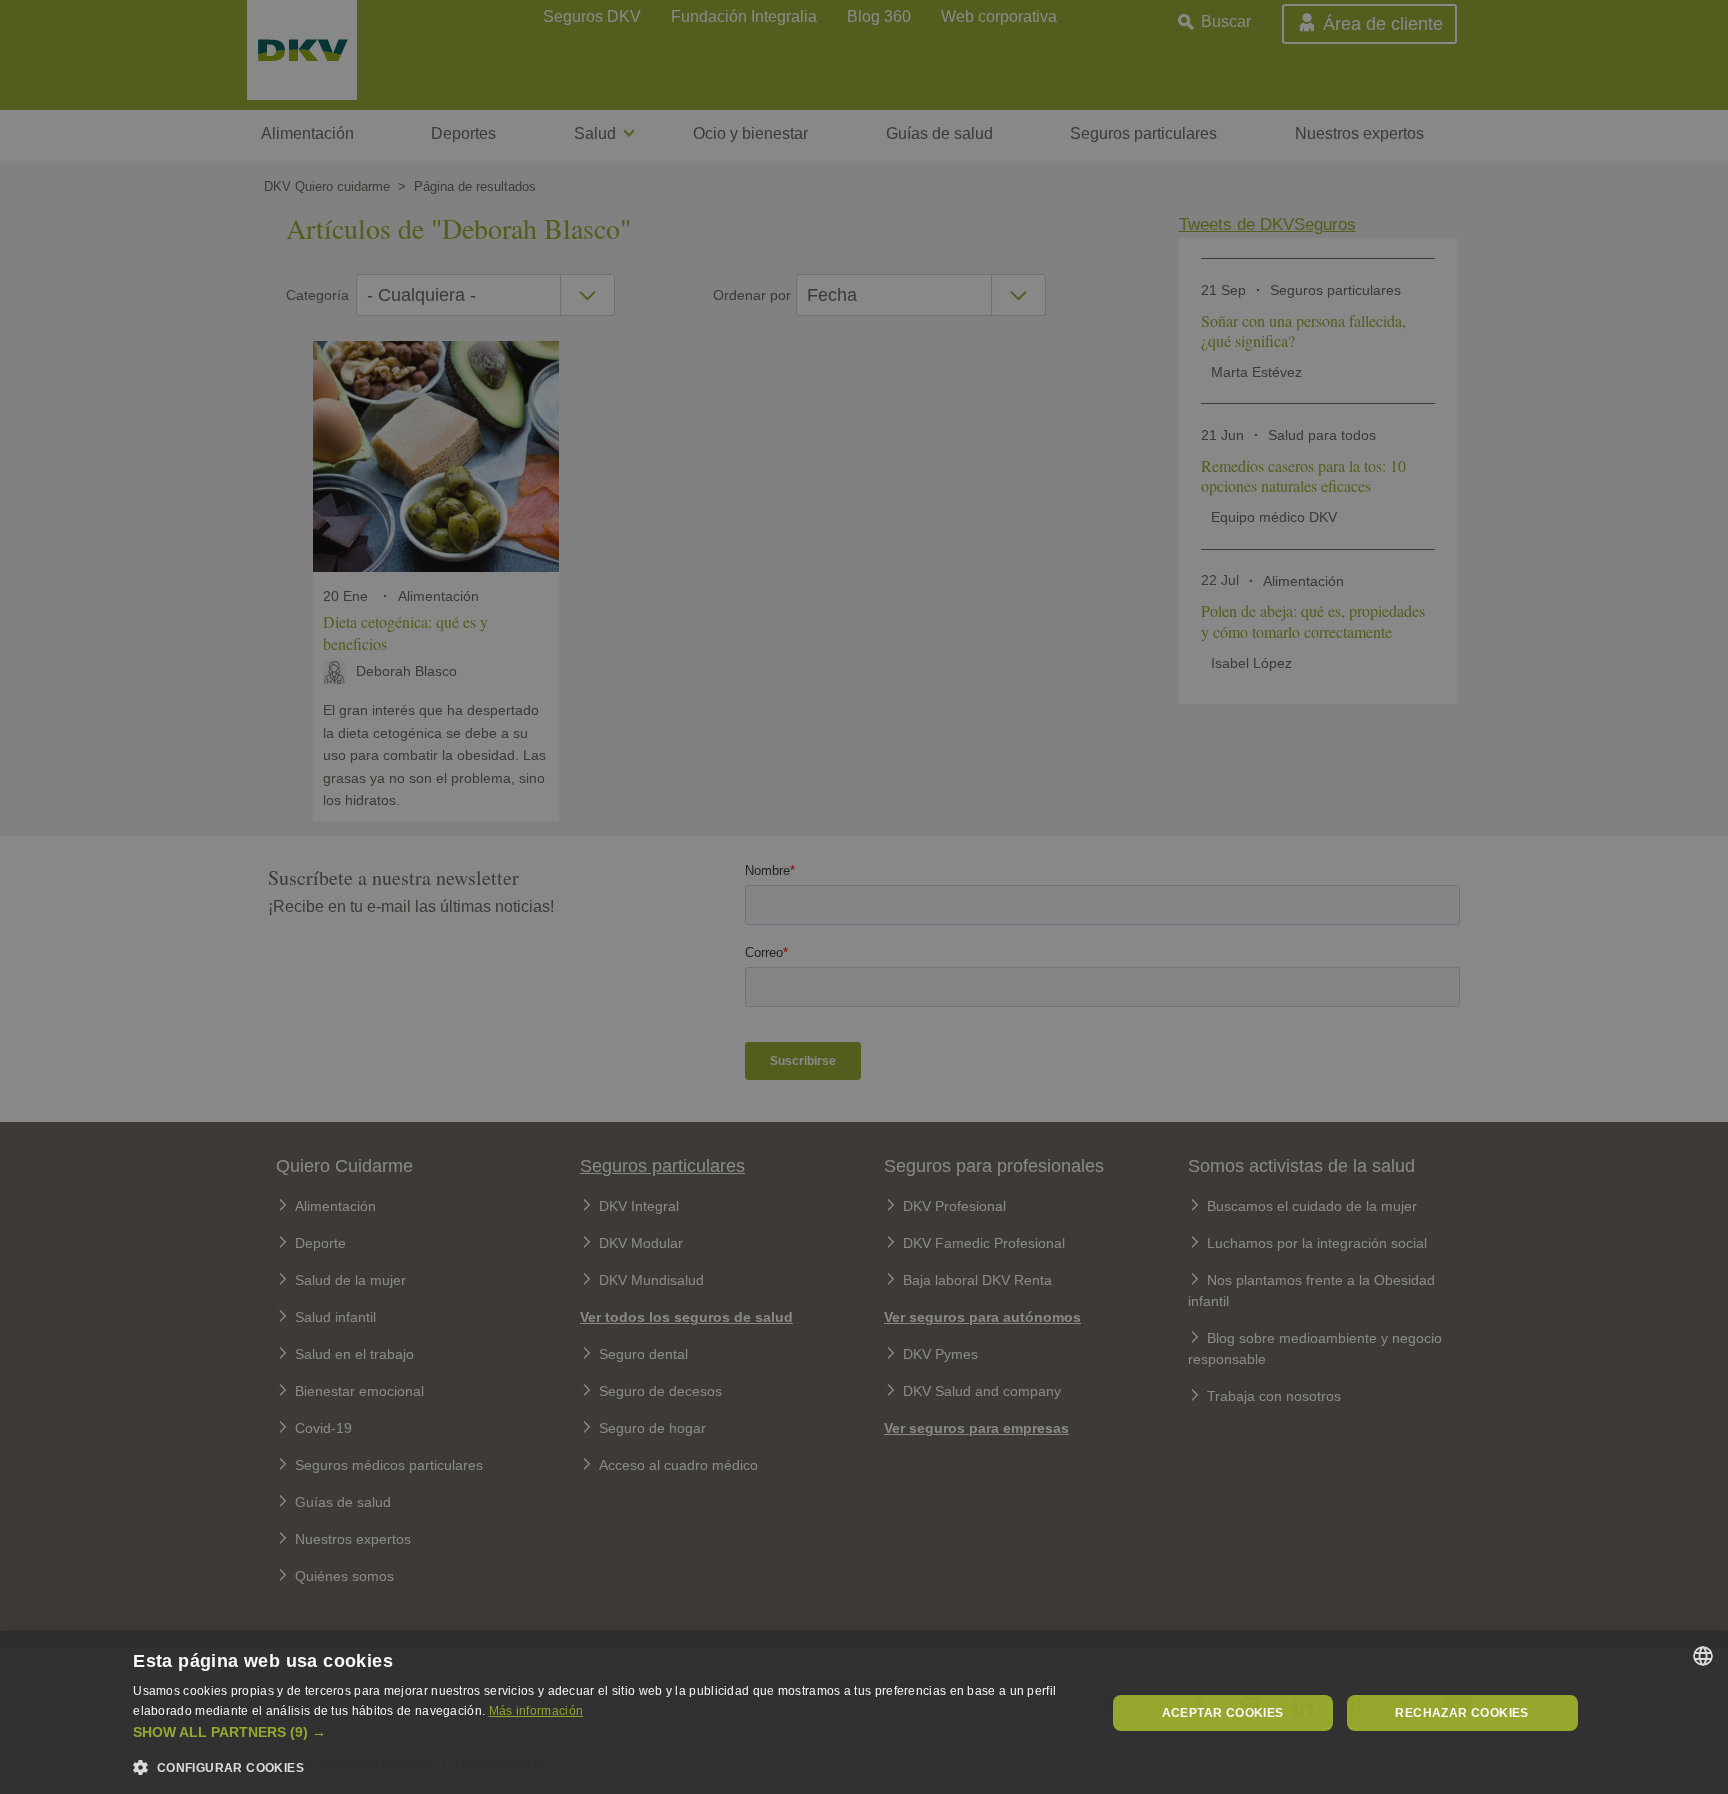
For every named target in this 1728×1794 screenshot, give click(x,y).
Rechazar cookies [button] (1461, 1713)
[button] (604, 1732)
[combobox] (1703, 1656)
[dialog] (864, 1712)
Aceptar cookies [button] (1223, 1713)
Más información (536, 1711)
